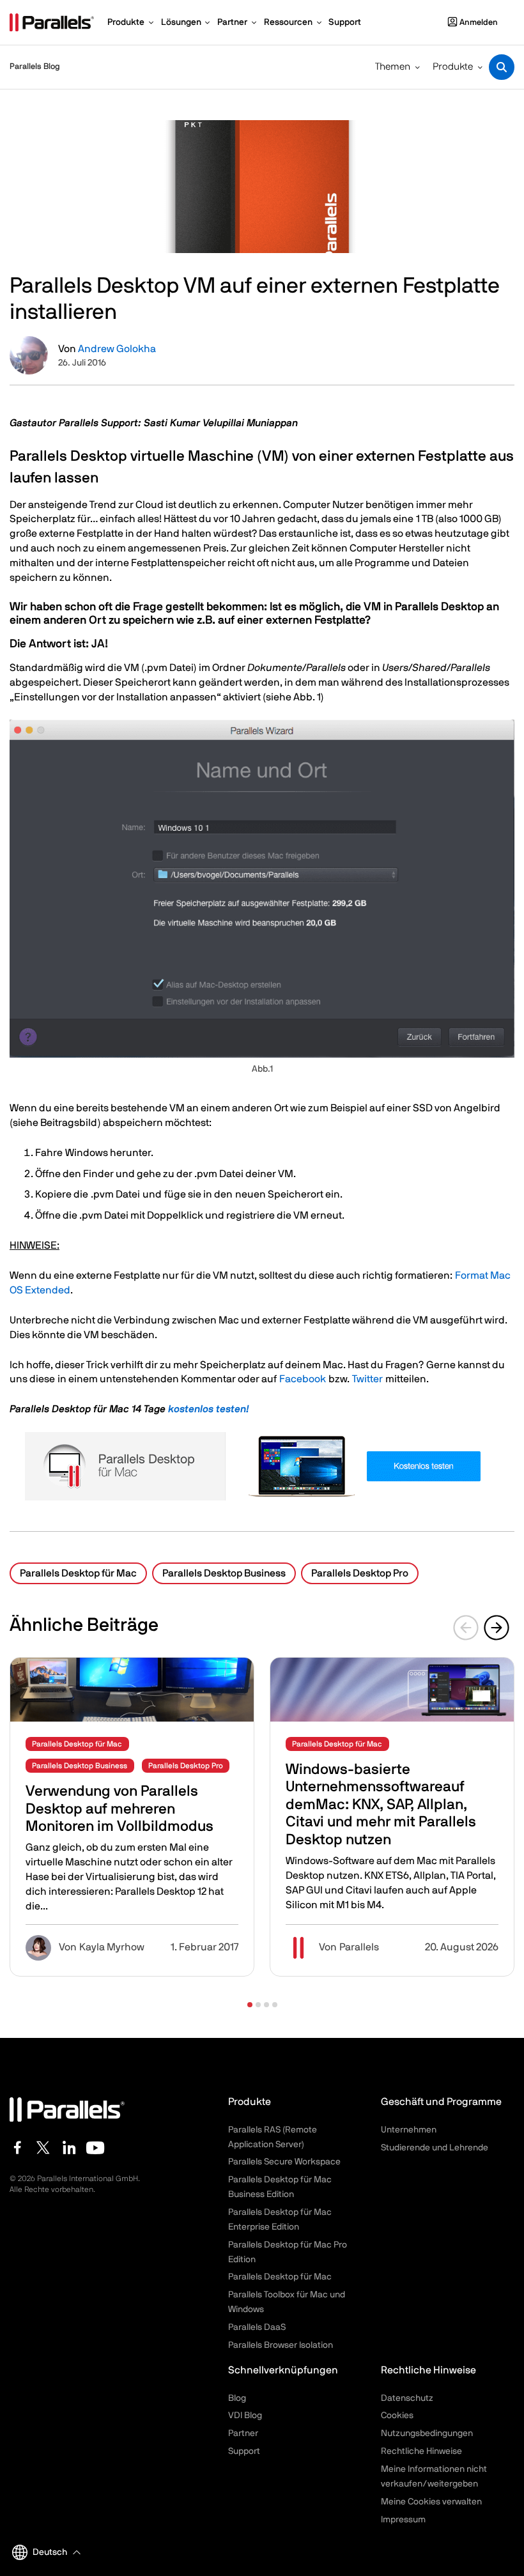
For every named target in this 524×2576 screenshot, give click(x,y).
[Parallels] (52, 22)
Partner (243, 2433)
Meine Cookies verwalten (431, 2502)
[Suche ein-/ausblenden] (502, 67)
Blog (237, 2398)
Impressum (403, 2520)
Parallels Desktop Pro (360, 1573)
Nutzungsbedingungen (427, 2433)
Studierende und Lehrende (435, 2148)
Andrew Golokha (117, 349)
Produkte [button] (453, 67)
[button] (250, 2005)
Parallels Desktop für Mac (78, 1573)
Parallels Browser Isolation (281, 2345)
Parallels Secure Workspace (284, 2162)
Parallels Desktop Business (224, 1573)
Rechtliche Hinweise (421, 2451)
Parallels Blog (35, 67)
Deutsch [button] (50, 2552)
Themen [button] (393, 67)
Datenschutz (407, 2398)
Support (244, 2451)
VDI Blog (245, 2416)
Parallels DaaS (257, 2327)
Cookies (397, 2416)
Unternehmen (409, 2130)
